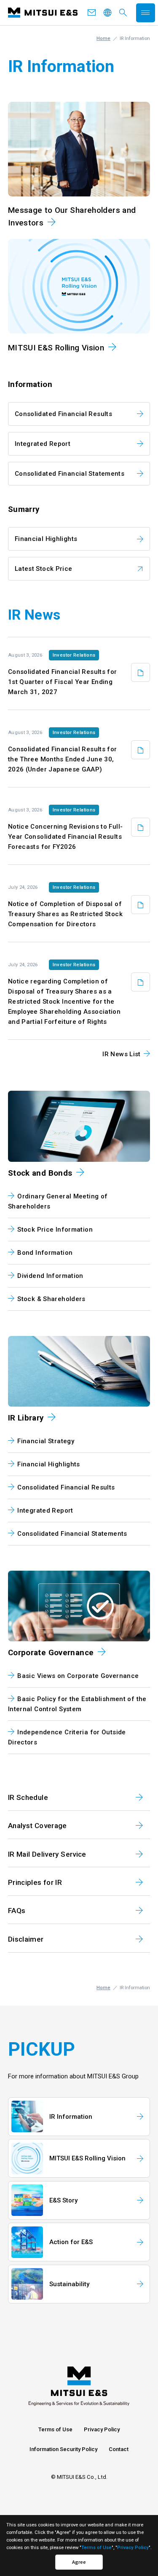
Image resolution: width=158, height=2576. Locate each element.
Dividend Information (50, 1276)
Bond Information (45, 1253)
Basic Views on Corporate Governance (78, 1676)
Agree (79, 2562)
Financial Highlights (46, 539)
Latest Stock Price (44, 569)
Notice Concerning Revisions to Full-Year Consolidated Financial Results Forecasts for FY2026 (66, 837)
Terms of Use (55, 2429)
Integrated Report (43, 444)
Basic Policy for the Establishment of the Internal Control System (77, 1704)
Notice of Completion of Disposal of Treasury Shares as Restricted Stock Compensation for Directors (65, 914)
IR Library (26, 1418)
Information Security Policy (63, 2449)
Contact (119, 2449)
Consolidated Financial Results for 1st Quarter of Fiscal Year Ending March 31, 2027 (63, 682)
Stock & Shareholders (51, 1299)
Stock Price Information (55, 1230)
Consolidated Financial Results (63, 414)
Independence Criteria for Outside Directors (67, 1737)
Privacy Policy (102, 2429)
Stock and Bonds (40, 1173)
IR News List (122, 1054)
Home (103, 38)
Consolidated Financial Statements (70, 474)
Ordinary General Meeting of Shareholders (58, 1201)
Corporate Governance (51, 1653)
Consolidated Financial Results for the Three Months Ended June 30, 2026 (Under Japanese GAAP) (63, 759)
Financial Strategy (46, 1441)
